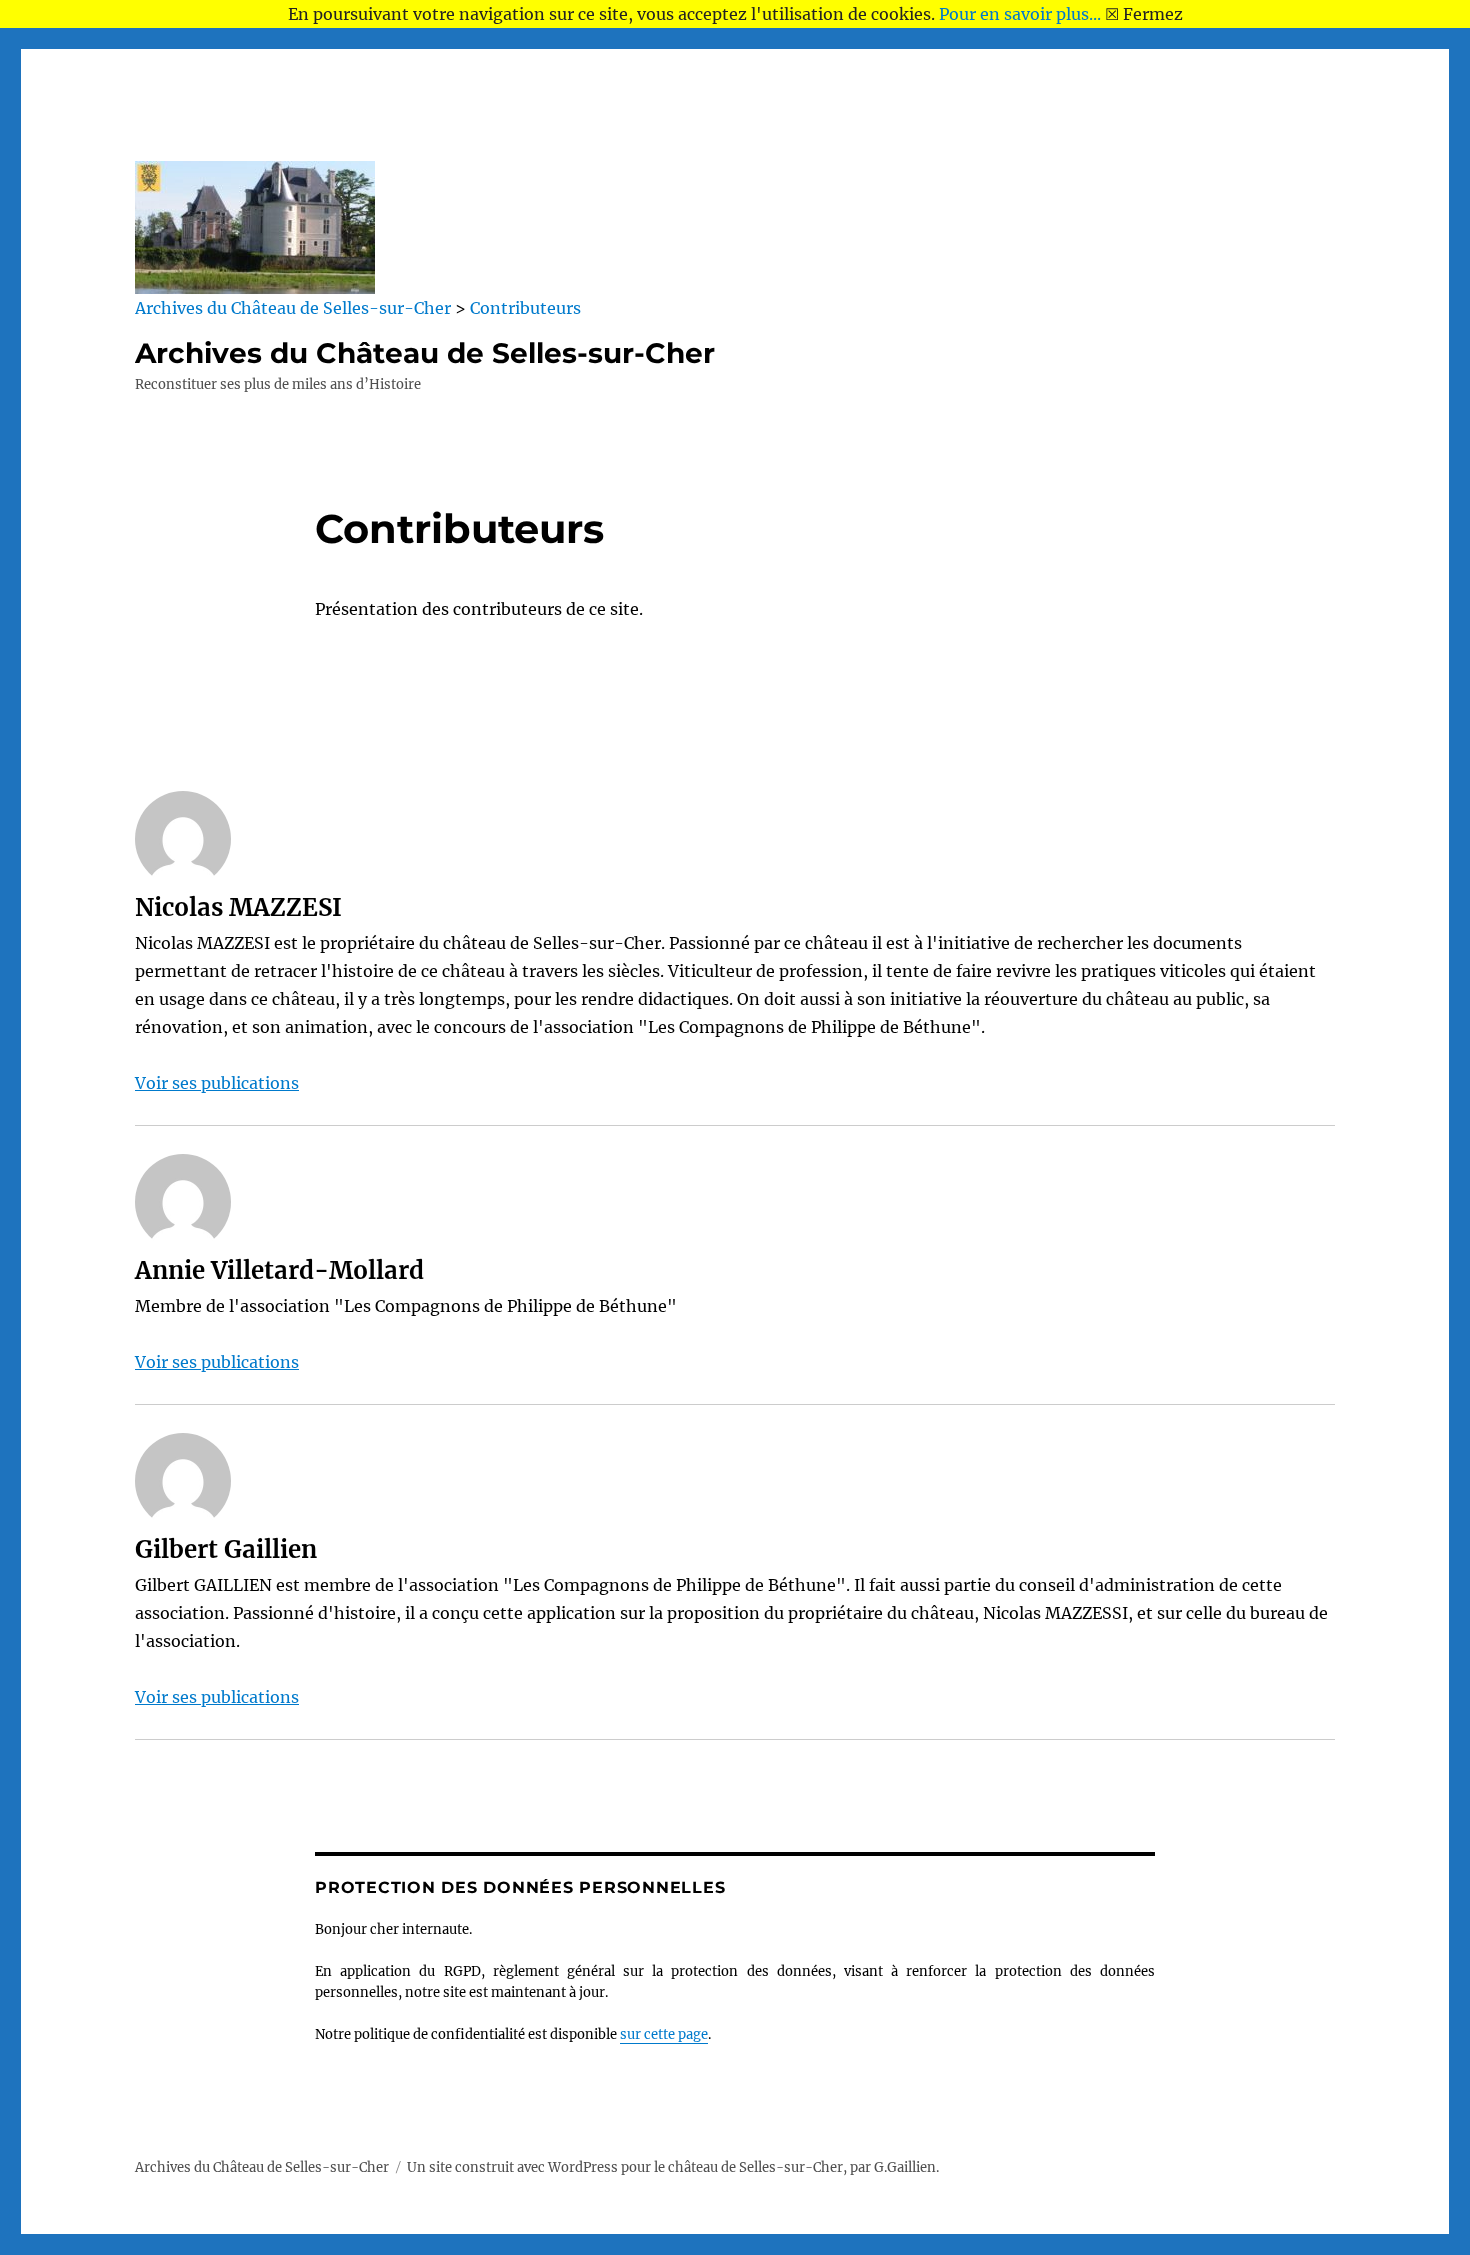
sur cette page (664, 2034)
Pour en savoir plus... (1020, 14)
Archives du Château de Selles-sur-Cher (425, 353)
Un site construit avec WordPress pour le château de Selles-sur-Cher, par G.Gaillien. (673, 2167)
